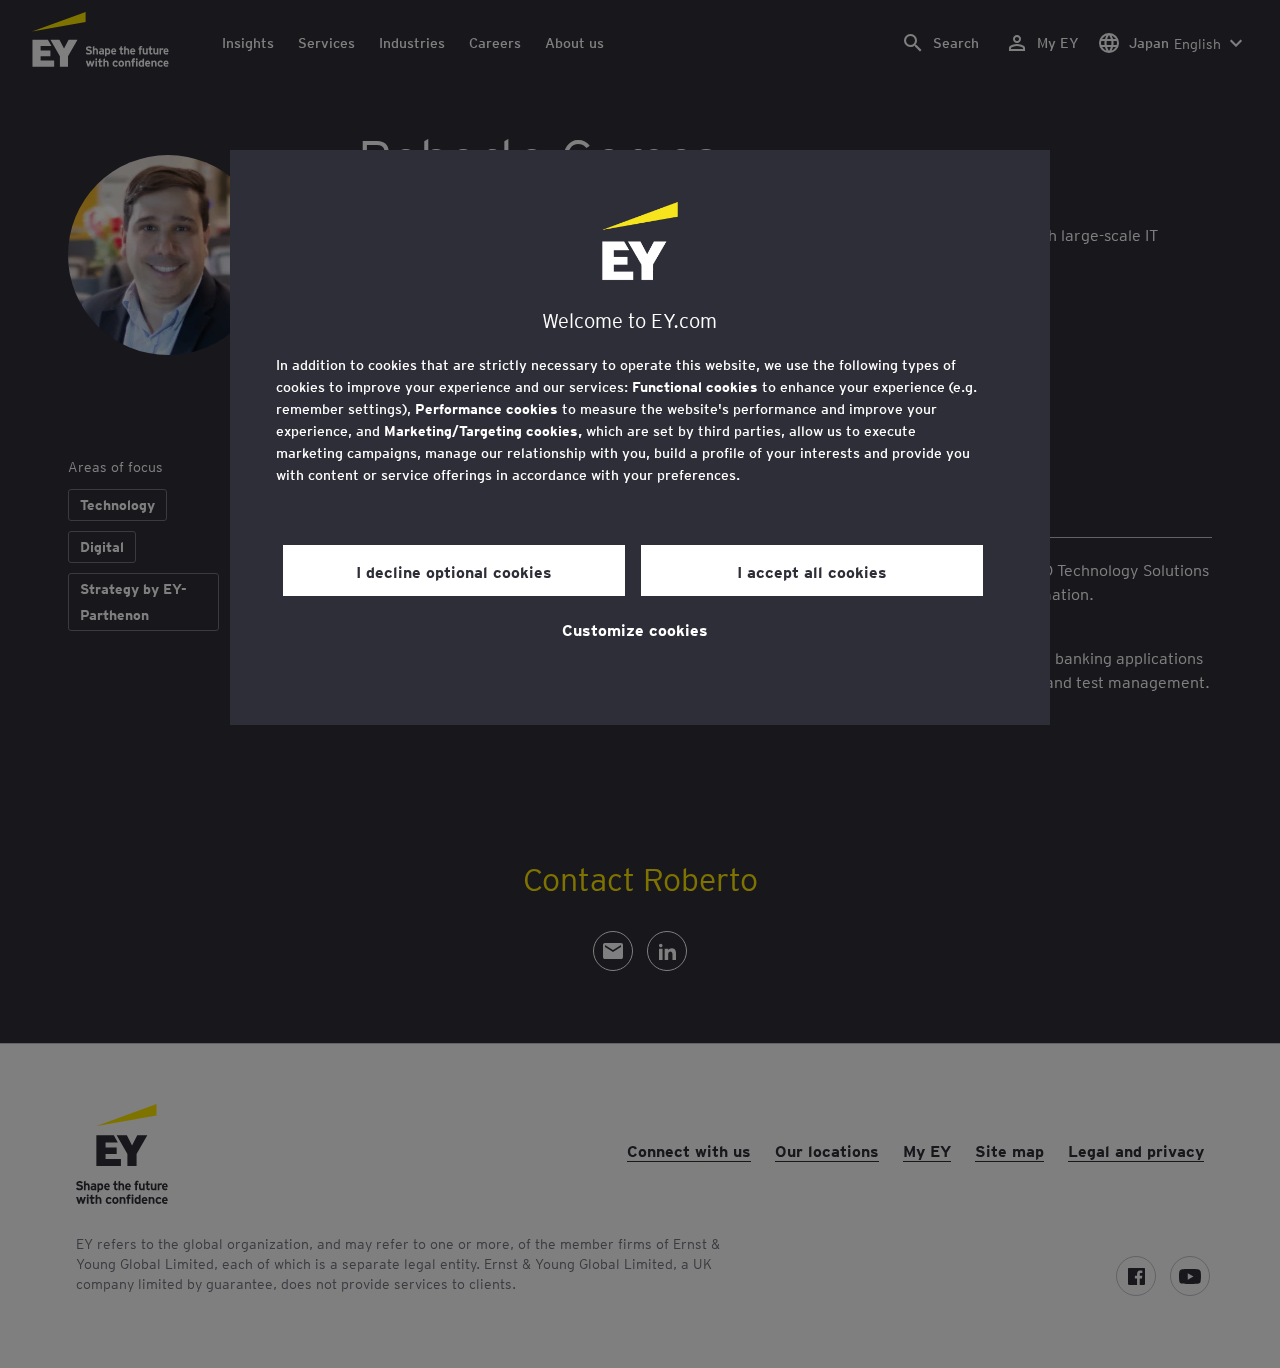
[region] (640, 437)
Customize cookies (635, 629)
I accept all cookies (812, 571)
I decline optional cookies (454, 571)
